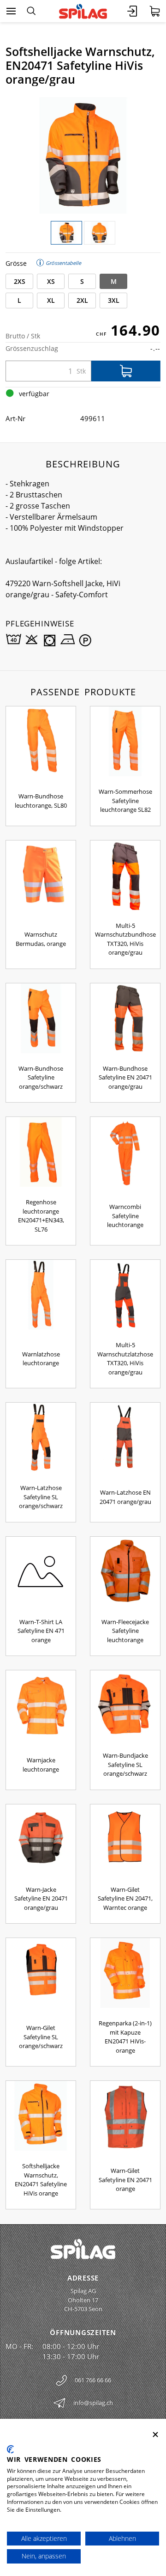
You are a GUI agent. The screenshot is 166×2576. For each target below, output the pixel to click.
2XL (82, 300)
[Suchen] (31, 11)
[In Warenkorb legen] (126, 371)
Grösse (16, 263)
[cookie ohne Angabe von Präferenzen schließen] (155, 2435)
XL (51, 300)
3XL (114, 300)
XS (51, 281)
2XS (20, 281)
